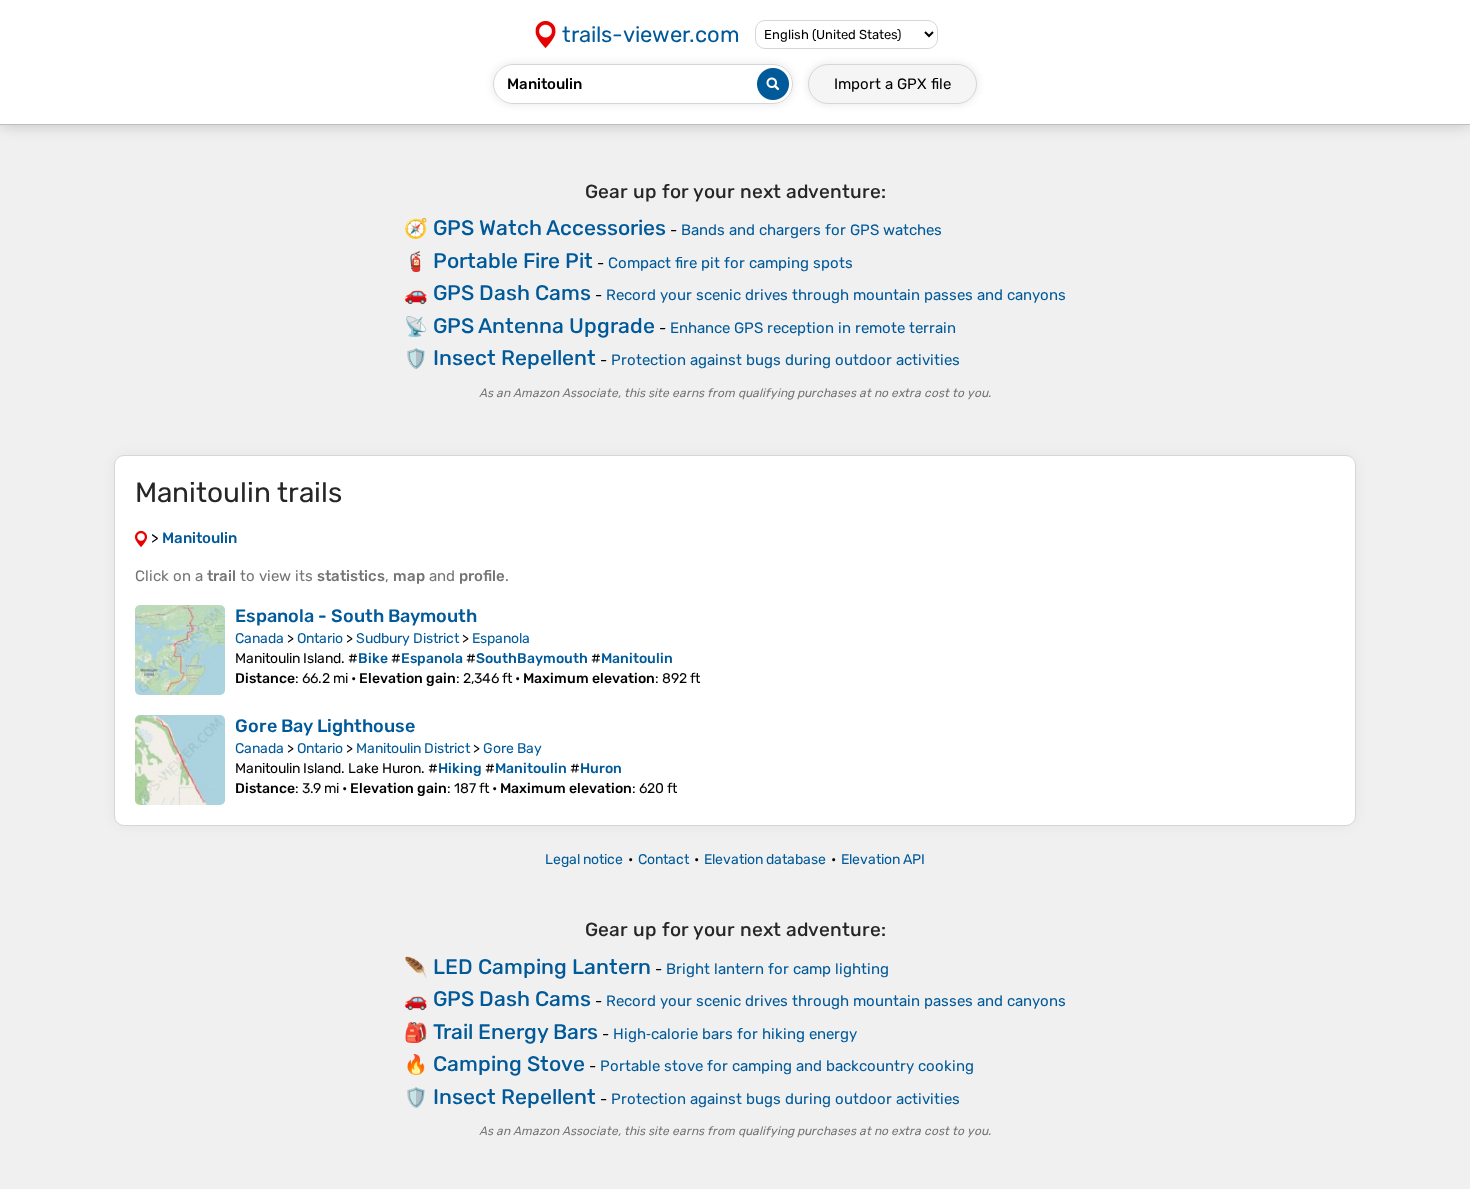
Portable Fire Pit (513, 260)
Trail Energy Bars (515, 1031)
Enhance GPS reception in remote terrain (813, 328)
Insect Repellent (514, 357)
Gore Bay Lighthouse (325, 726)
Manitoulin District (413, 748)
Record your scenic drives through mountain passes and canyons (836, 295)
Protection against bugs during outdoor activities (785, 360)
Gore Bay (512, 748)
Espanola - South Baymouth (356, 616)
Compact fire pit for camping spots (730, 263)
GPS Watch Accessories (549, 227)
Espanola (501, 638)
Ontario (320, 638)
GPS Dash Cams (512, 292)
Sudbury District (407, 638)
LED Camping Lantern (542, 966)
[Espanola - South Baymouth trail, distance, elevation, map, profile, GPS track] (180, 650)
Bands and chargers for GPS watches (811, 230)
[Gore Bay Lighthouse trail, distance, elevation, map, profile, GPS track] (180, 760)
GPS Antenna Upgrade (544, 325)
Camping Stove (509, 1063)
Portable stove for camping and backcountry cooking (787, 1066)
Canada (259, 638)
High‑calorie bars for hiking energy (735, 1034)
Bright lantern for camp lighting (777, 969)
